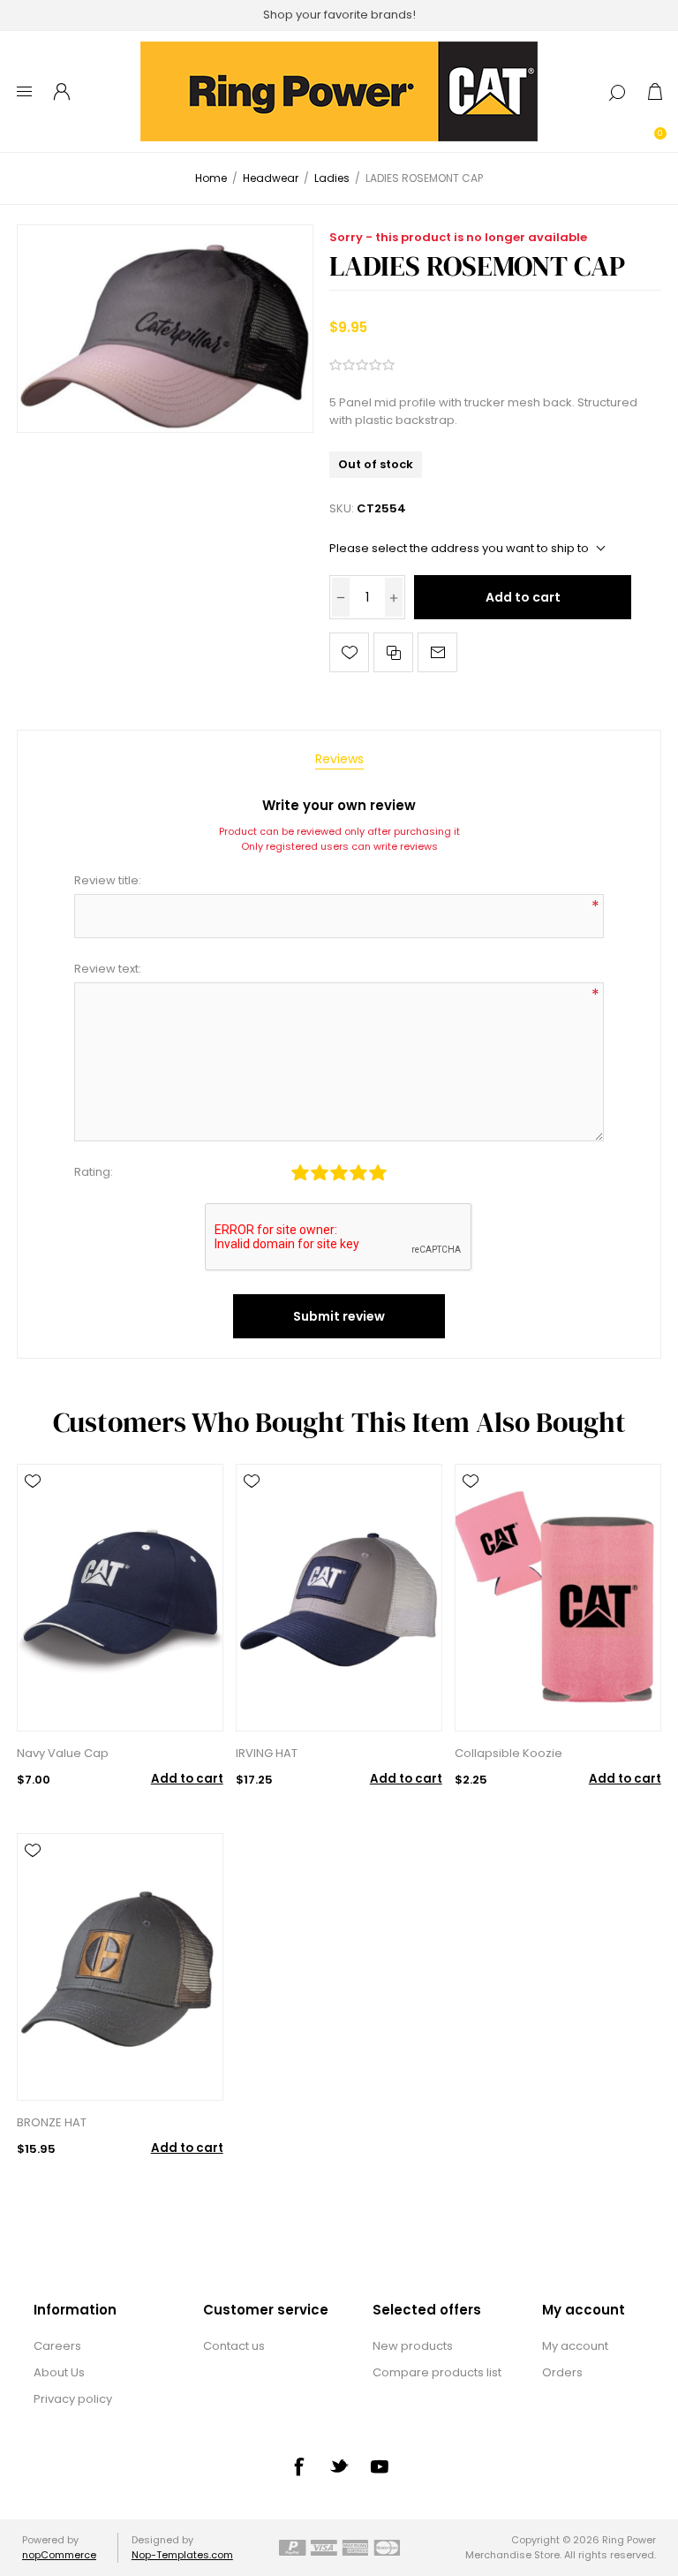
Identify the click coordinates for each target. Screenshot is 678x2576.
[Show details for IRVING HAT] (339, 1598)
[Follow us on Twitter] (339, 2466)
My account (575, 2346)
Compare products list (437, 2372)
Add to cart (523, 597)
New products (413, 2346)
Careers (57, 2346)
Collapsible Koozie (508, 1753)
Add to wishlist (349, 652)
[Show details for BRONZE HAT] (120, 1967)
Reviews (339, 759)
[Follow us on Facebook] (298, 2466)
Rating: (94, 1172)
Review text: (108, 969)
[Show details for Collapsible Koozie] (557, 1598)
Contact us (234, 2346)
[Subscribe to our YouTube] (380, 2466)
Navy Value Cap (63, 1753)
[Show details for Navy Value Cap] (120, 1598)
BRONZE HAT (52, 2122)
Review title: (108, 880)
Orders (562, 2372)
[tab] (339, 759)
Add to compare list (393, 652)
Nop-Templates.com (182, 2555)
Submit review (339, 1316)
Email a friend (437, 652)
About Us (59, 2372)
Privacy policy (73, 2399)
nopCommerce (59, 2555)
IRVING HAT (267, 1753)
